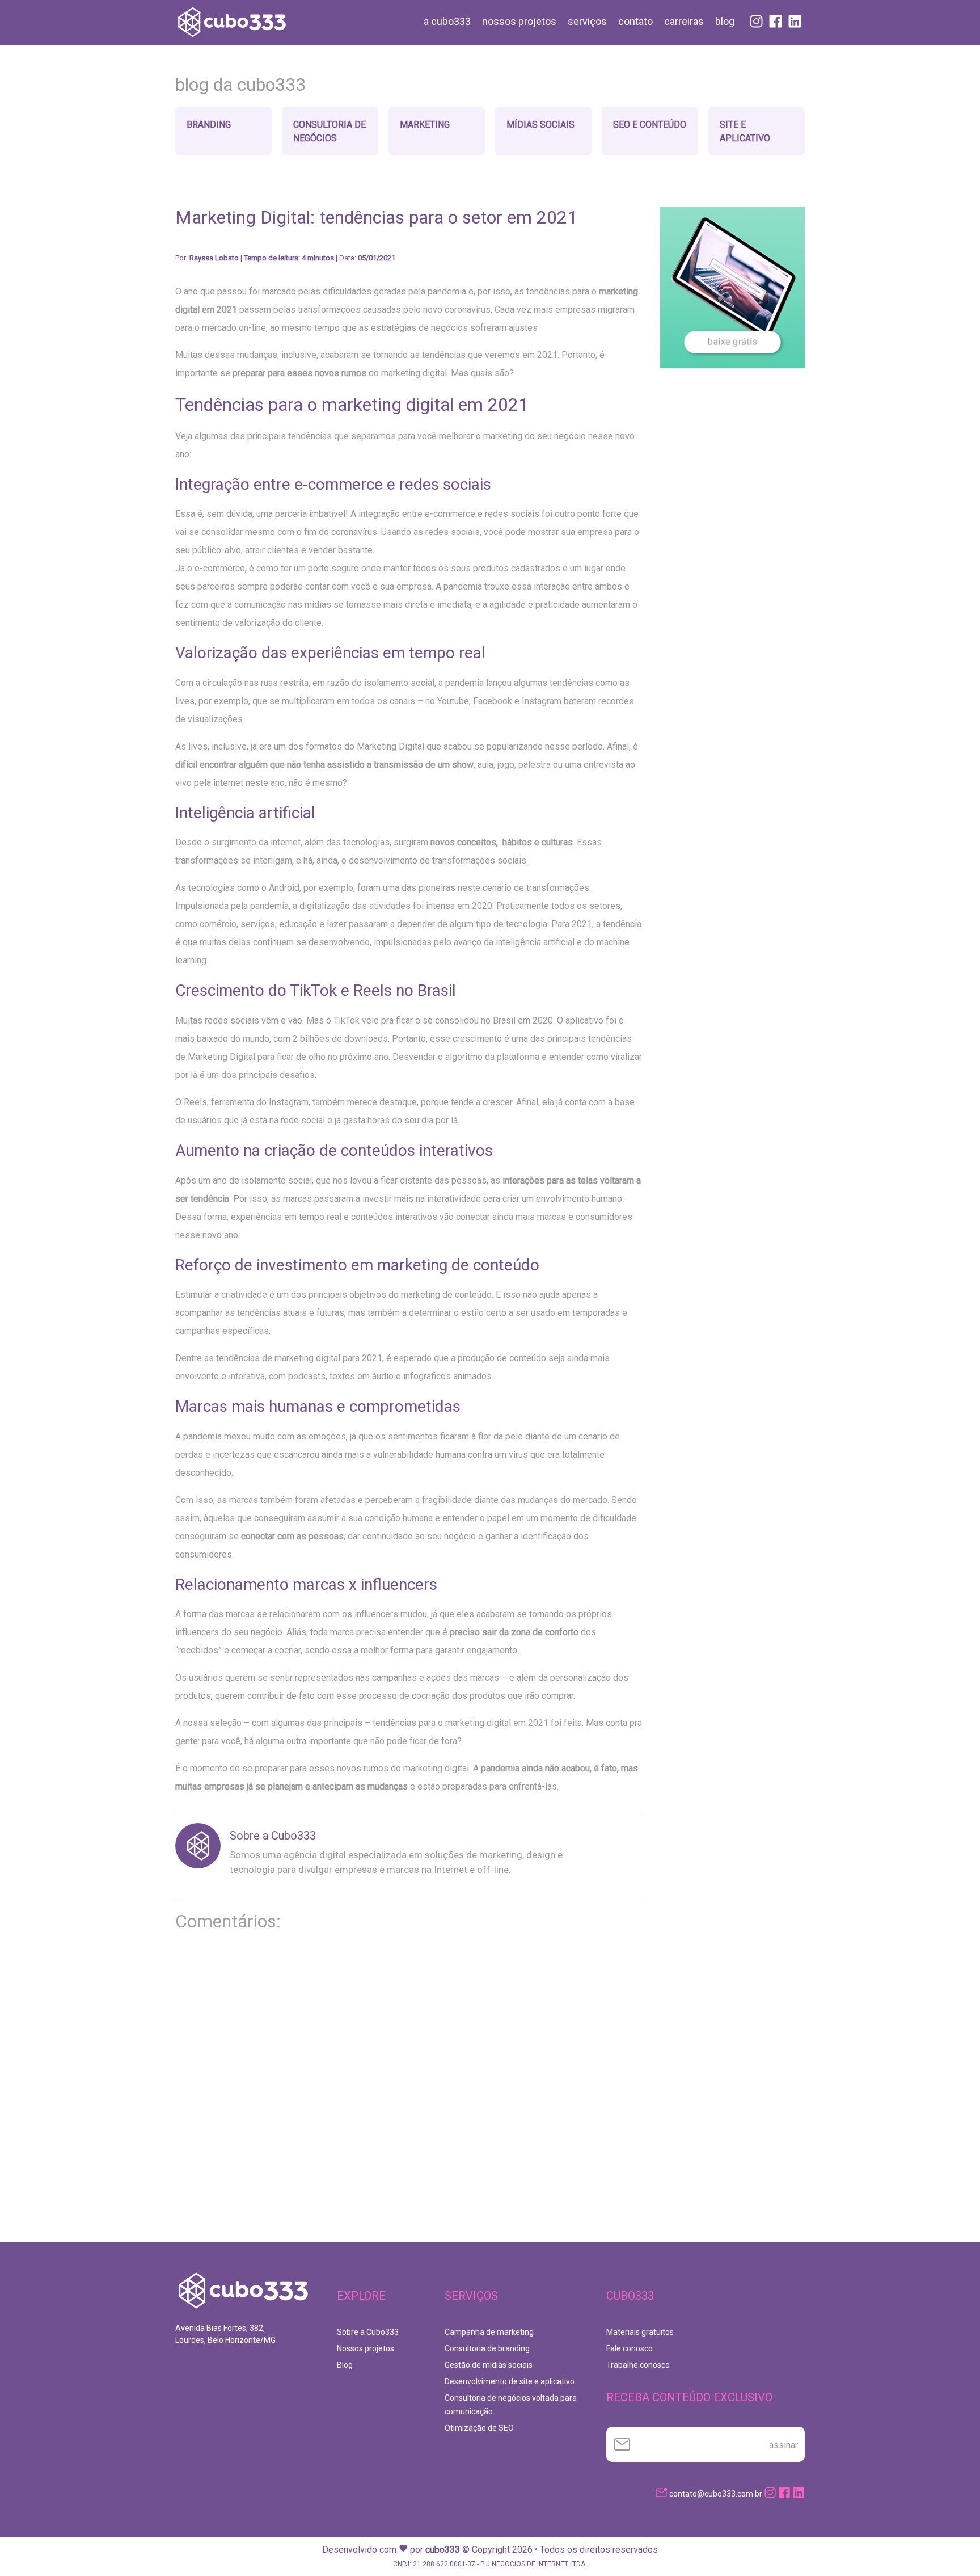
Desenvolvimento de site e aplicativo (510, 2381)
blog (725, 21)
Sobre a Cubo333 (273, 1836)
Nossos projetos (366, 2348)
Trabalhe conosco (638, 2365)
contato (635, 21)
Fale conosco (630, 2348)
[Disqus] (409, 2096)
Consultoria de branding (487, 2348)
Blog (345, 2365)
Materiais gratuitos (640, 2332)
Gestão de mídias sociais (489, 2365)
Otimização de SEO (479, 2428)
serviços (587, 21)
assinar (783, 2445)
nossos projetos (519, 21)
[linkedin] (799, 2494)
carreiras (684, 21)
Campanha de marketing (489, 2332)
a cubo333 (447, 21)
